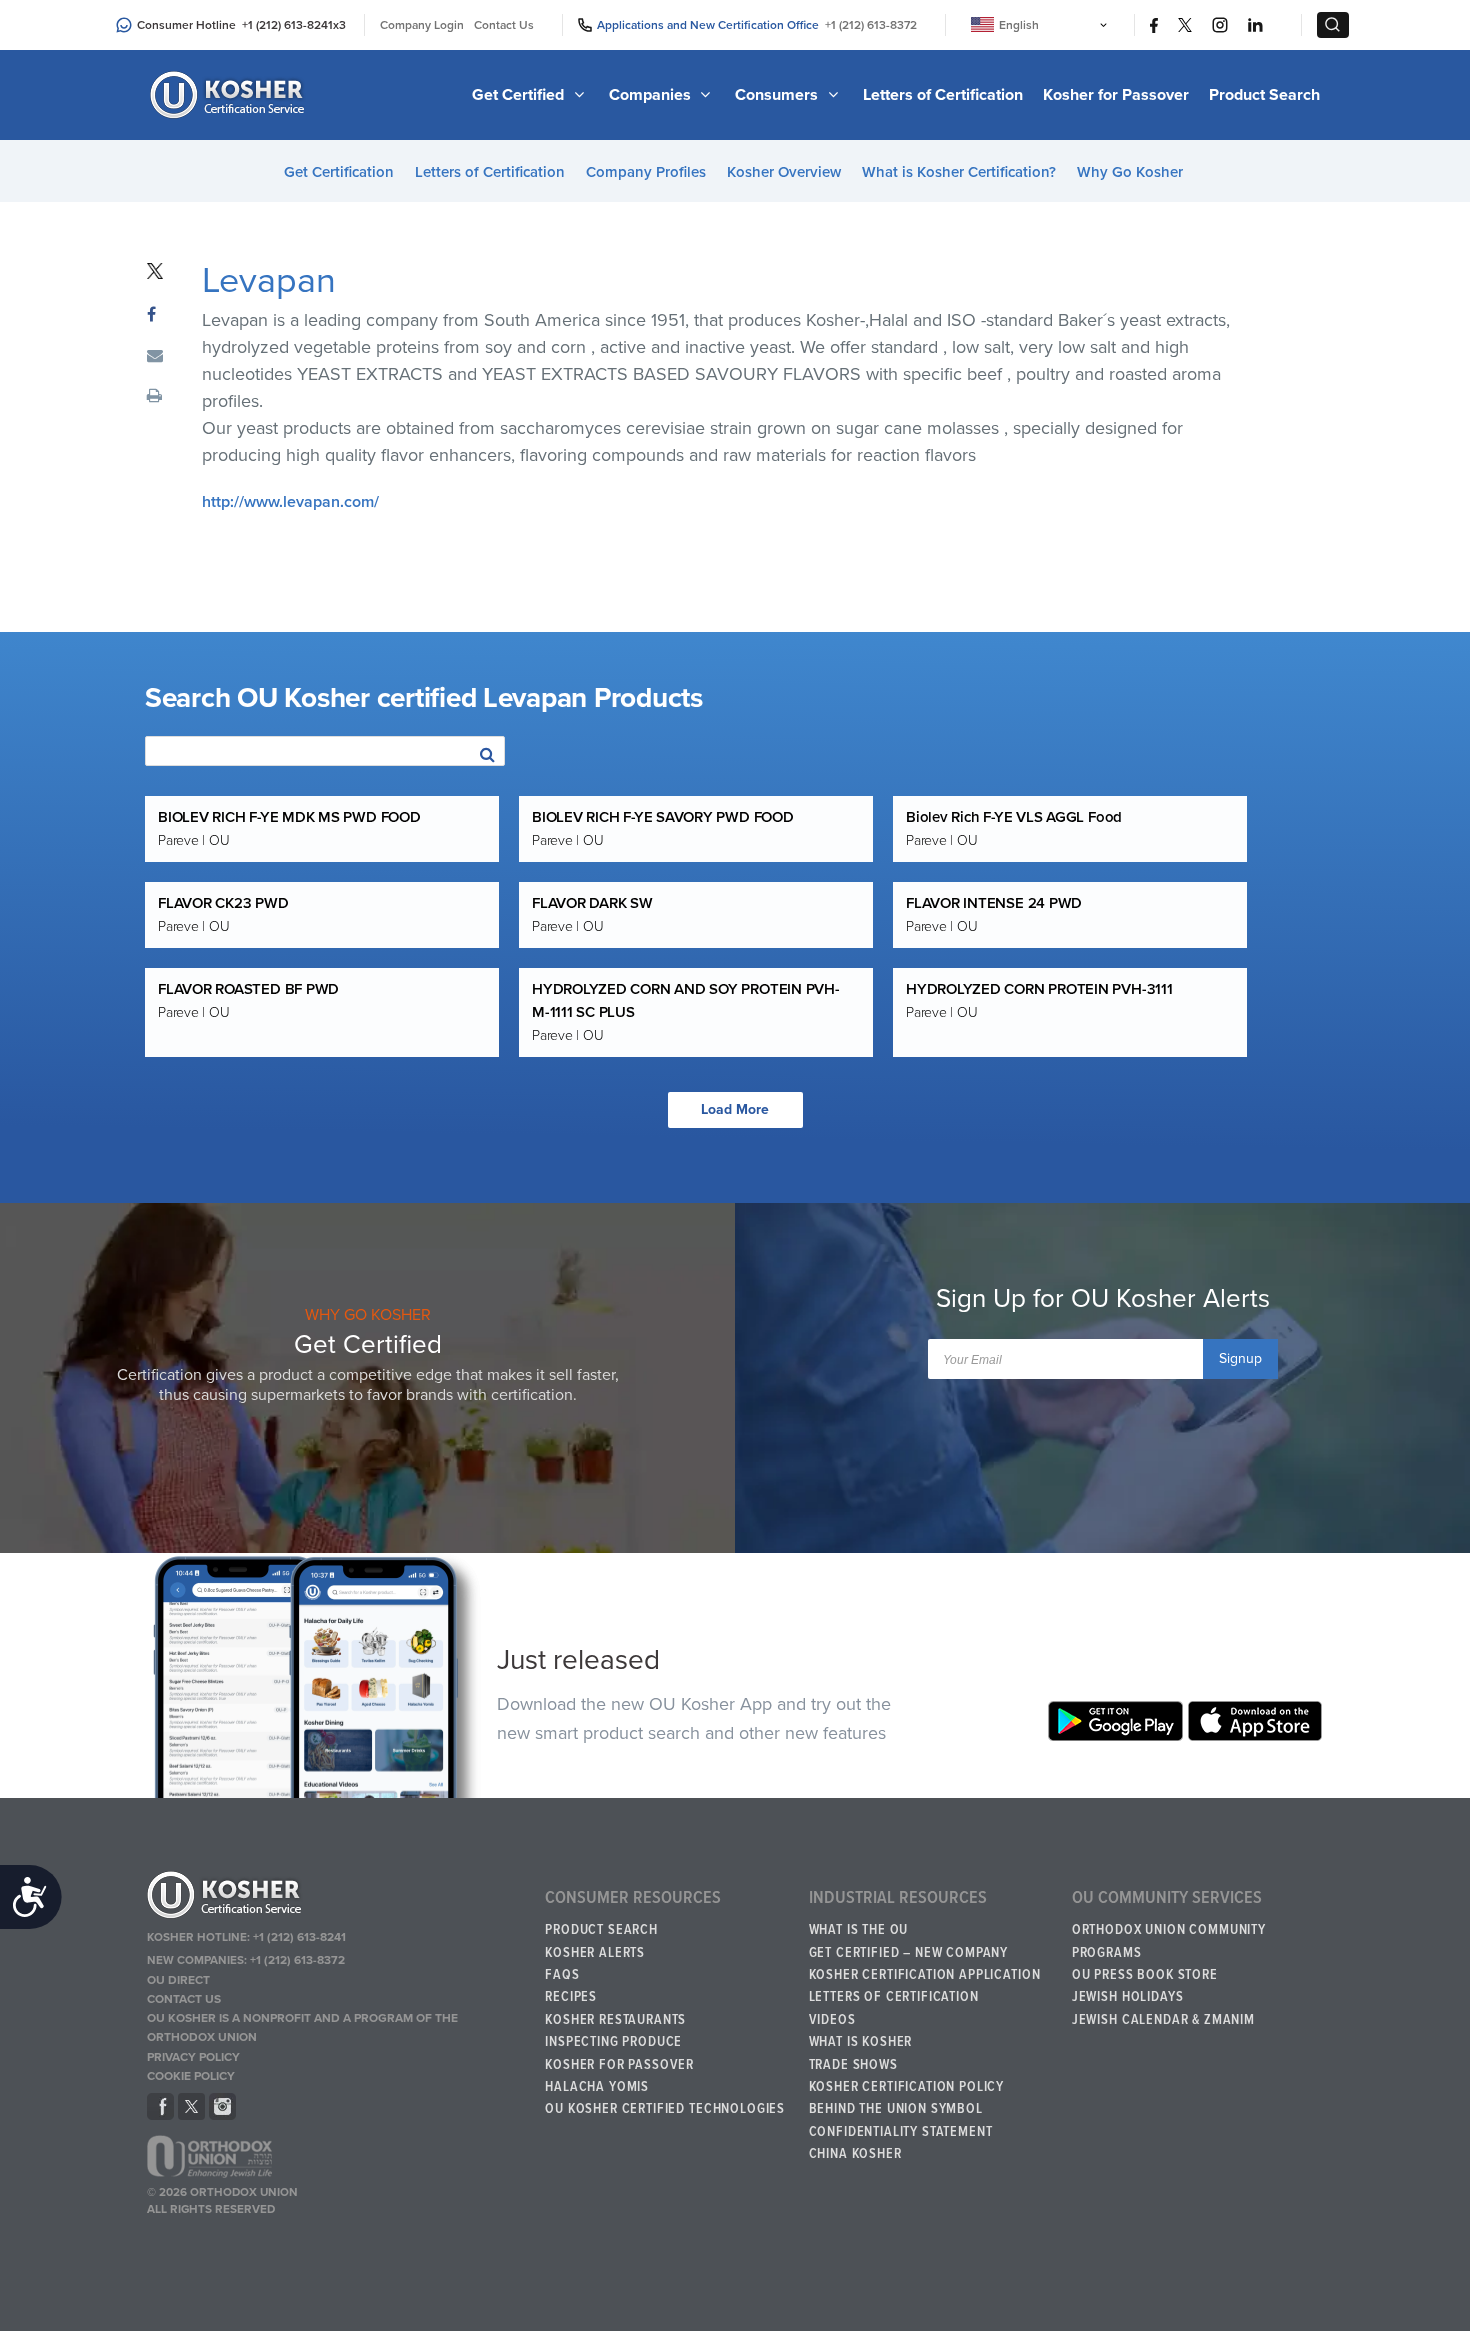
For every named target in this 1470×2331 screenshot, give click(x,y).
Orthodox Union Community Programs (1169, 1941)
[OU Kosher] (336, 1898)
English (1019, 25)
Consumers (778, 95)
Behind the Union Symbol (896, 2109)
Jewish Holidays (1128, 1997)
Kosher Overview (784, 172)
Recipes (571, 1997)
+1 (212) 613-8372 (871, 25)
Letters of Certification (943, 95)
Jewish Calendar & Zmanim (1163, 2020)
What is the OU (859, 1930)
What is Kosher (861, 2042)
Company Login (422, 25)
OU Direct (178, 1980)
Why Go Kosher (1130, 172)
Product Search (1264, 95)
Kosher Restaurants (615, 2020)
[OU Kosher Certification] (230, 95)
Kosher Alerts (595, 1953)
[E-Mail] (155, 357)
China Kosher (855, 2154)
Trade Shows (853, 2065)
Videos (832, 2020)
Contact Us (504, 25)
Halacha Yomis (597, 2087)
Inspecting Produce (613, 2042)
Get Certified (520, 95)
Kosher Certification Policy (907, 2087)
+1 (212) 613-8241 (287, 25)
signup (1240, 1358)
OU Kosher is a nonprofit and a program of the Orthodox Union (302, 2027)
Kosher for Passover (1116, 95)
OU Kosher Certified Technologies (665, 2109)
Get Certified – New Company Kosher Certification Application (925, 1964)
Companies (652, 95)
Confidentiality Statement (901, 2132)
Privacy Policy (193, 2057)
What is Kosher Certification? (959, 172)
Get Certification (339, 172)
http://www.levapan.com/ (290, 502)
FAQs (562, 1975)
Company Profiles (646, 172)
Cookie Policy (191, 2076)
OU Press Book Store (1145, 1975)
